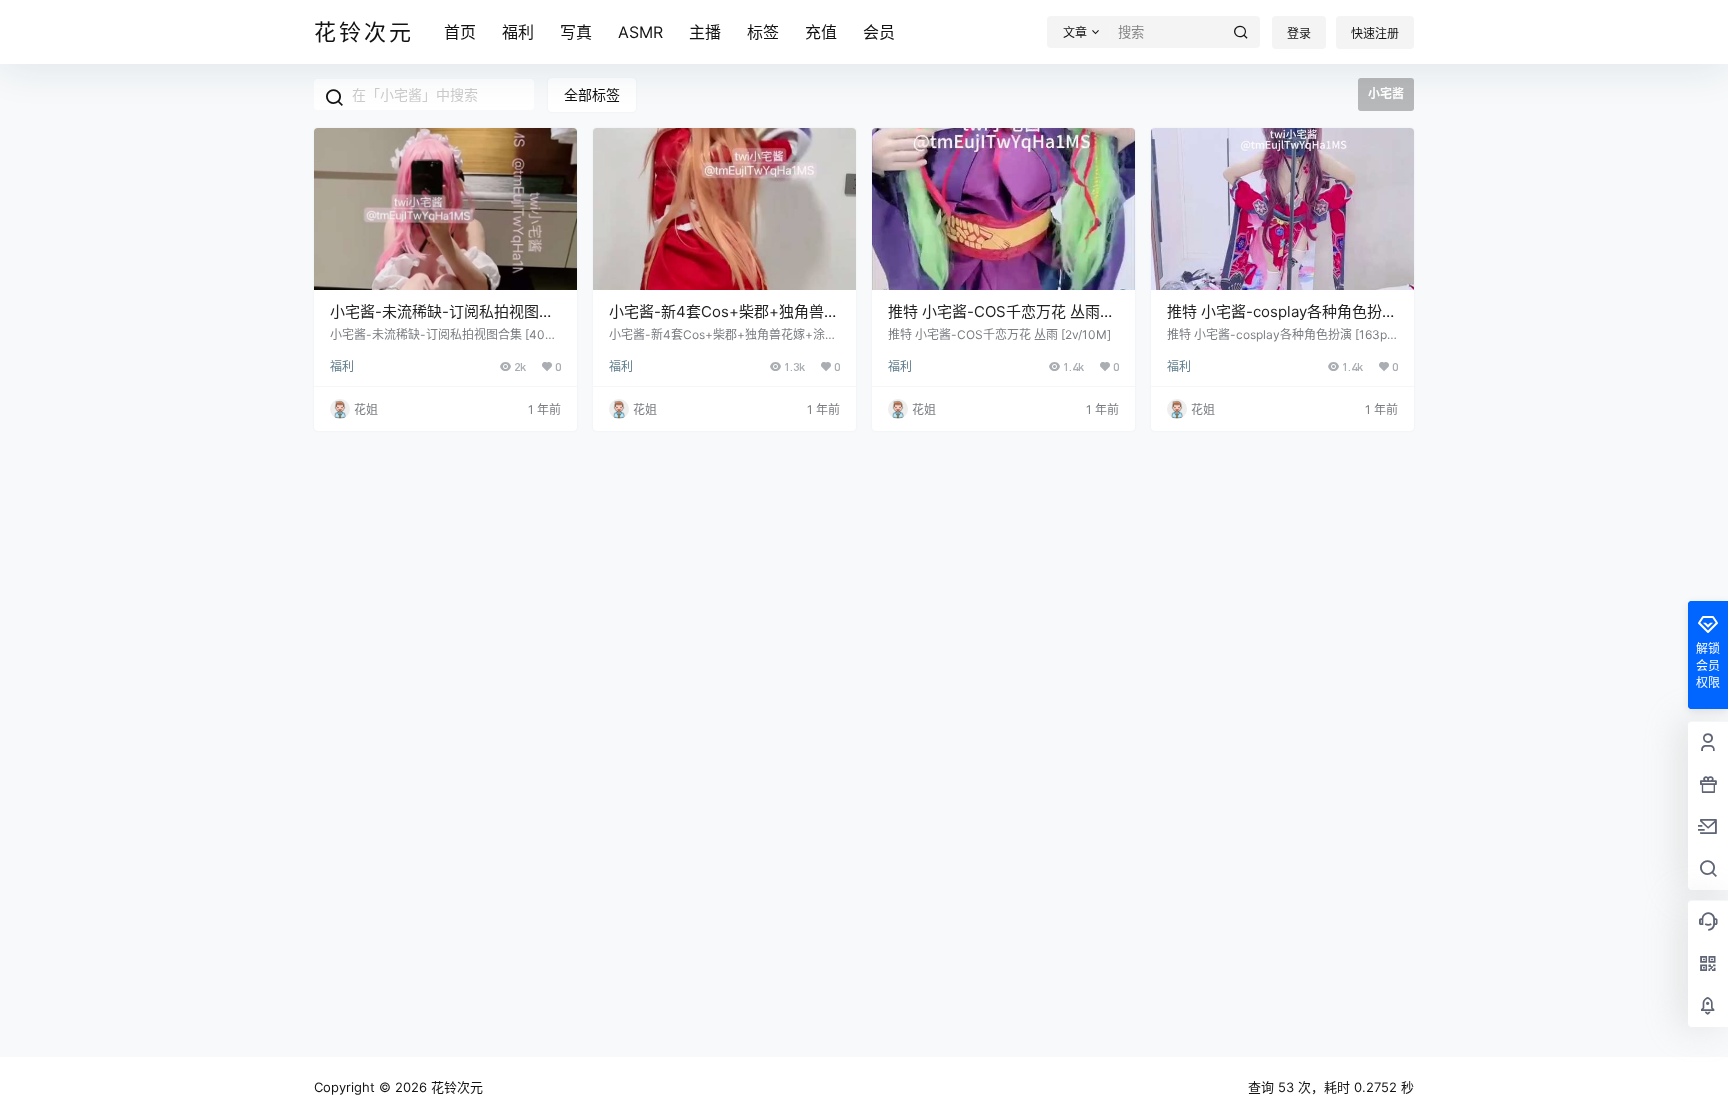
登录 (1299, 33)
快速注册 (1375, 33)
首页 (460, 32)
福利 (518, 32)
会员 (879, 32)
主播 (705, 32)
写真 (576, 32)
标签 (763, 32)
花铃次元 (455, 1087)
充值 (821, 32)
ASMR (640, 32)
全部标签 (592, 94)
